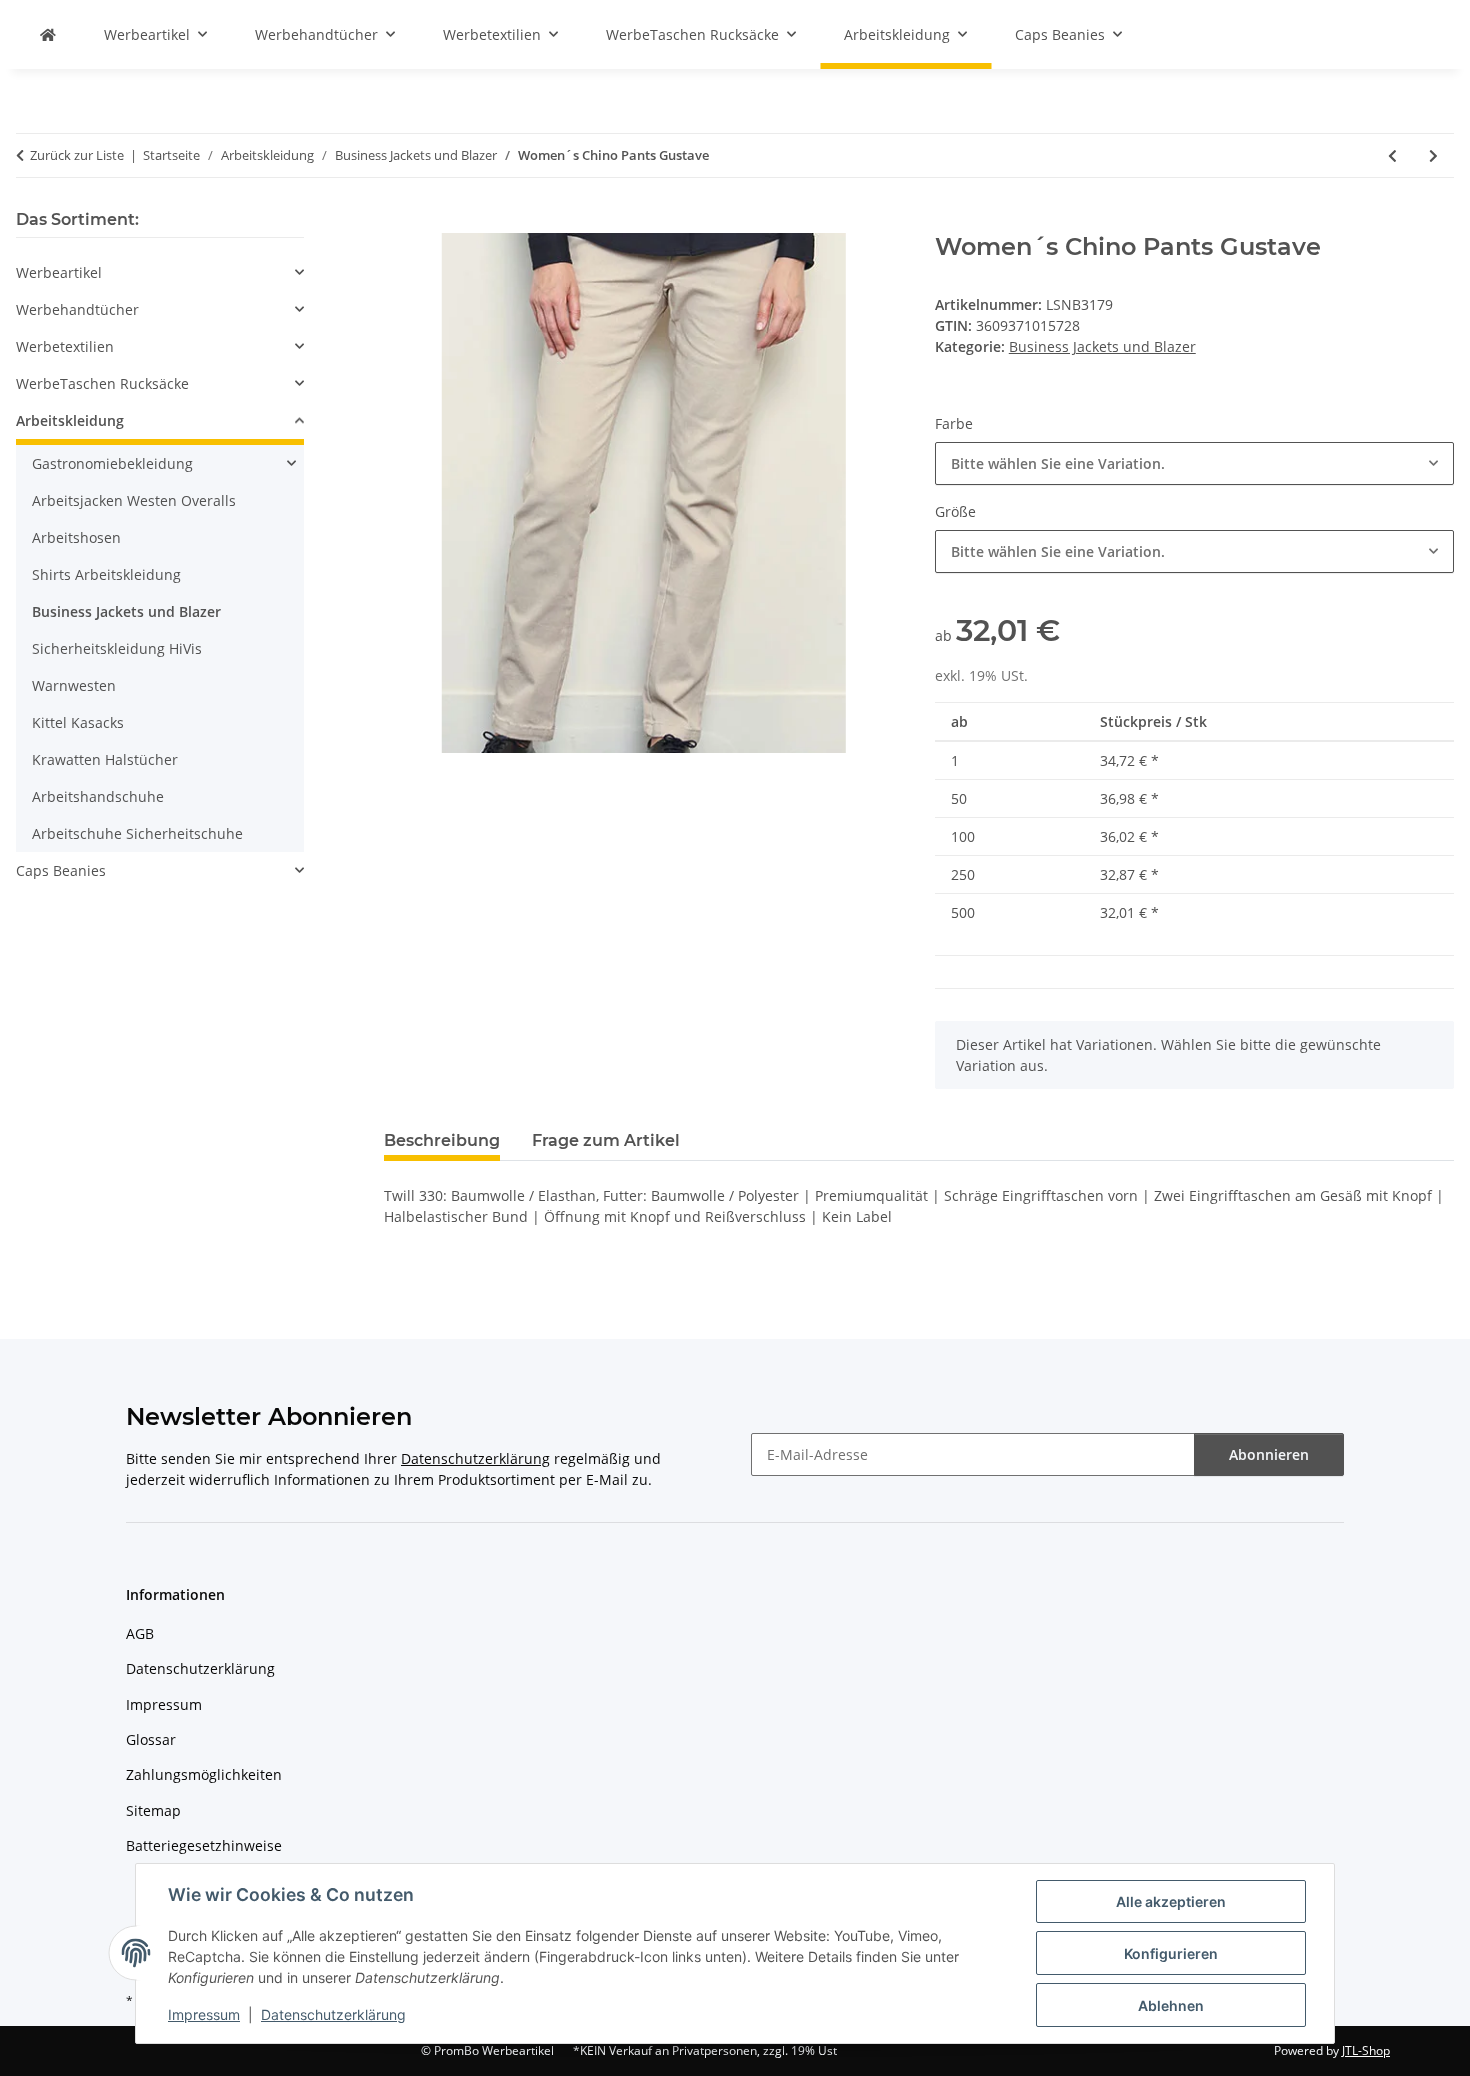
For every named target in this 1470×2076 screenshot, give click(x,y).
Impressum (204, 2014)
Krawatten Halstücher (105, 759)
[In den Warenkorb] (400, 222)
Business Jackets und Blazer (1102, 346)
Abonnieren (1269, 1454)
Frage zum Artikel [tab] (606, 1140)
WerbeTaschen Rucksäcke (102, 383)
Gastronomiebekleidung (112, 463)
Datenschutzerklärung (333, 2014)
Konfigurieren (1171, 1953)
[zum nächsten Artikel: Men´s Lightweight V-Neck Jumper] (1433, 155)
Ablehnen (1171, 2005)
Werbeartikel (59, 272)
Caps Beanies (61, 870)
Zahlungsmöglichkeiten (204, 1774)
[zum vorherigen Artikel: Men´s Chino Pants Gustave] (1392, 155)
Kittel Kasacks (78, 722)
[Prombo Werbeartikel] (48, 34)
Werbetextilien (65, 346)
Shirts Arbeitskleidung (106, 574)
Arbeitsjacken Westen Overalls (134, 500)
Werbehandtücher (77, 309)
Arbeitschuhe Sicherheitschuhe (137, 833)
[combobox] (1194, 463)
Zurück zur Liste (77, 155)
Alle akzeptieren (1171, 1901)
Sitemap (153, 1810)
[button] (160, 272)
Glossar (151, 1739)
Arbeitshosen (76, 537)
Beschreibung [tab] (442, 1140)
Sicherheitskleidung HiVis (117, 648)
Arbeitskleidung (70, 420)
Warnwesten (74, 685)
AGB (140, 1633)
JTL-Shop (1366, 2050)
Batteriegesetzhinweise (204, 1845)
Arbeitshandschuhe (98, 796)
